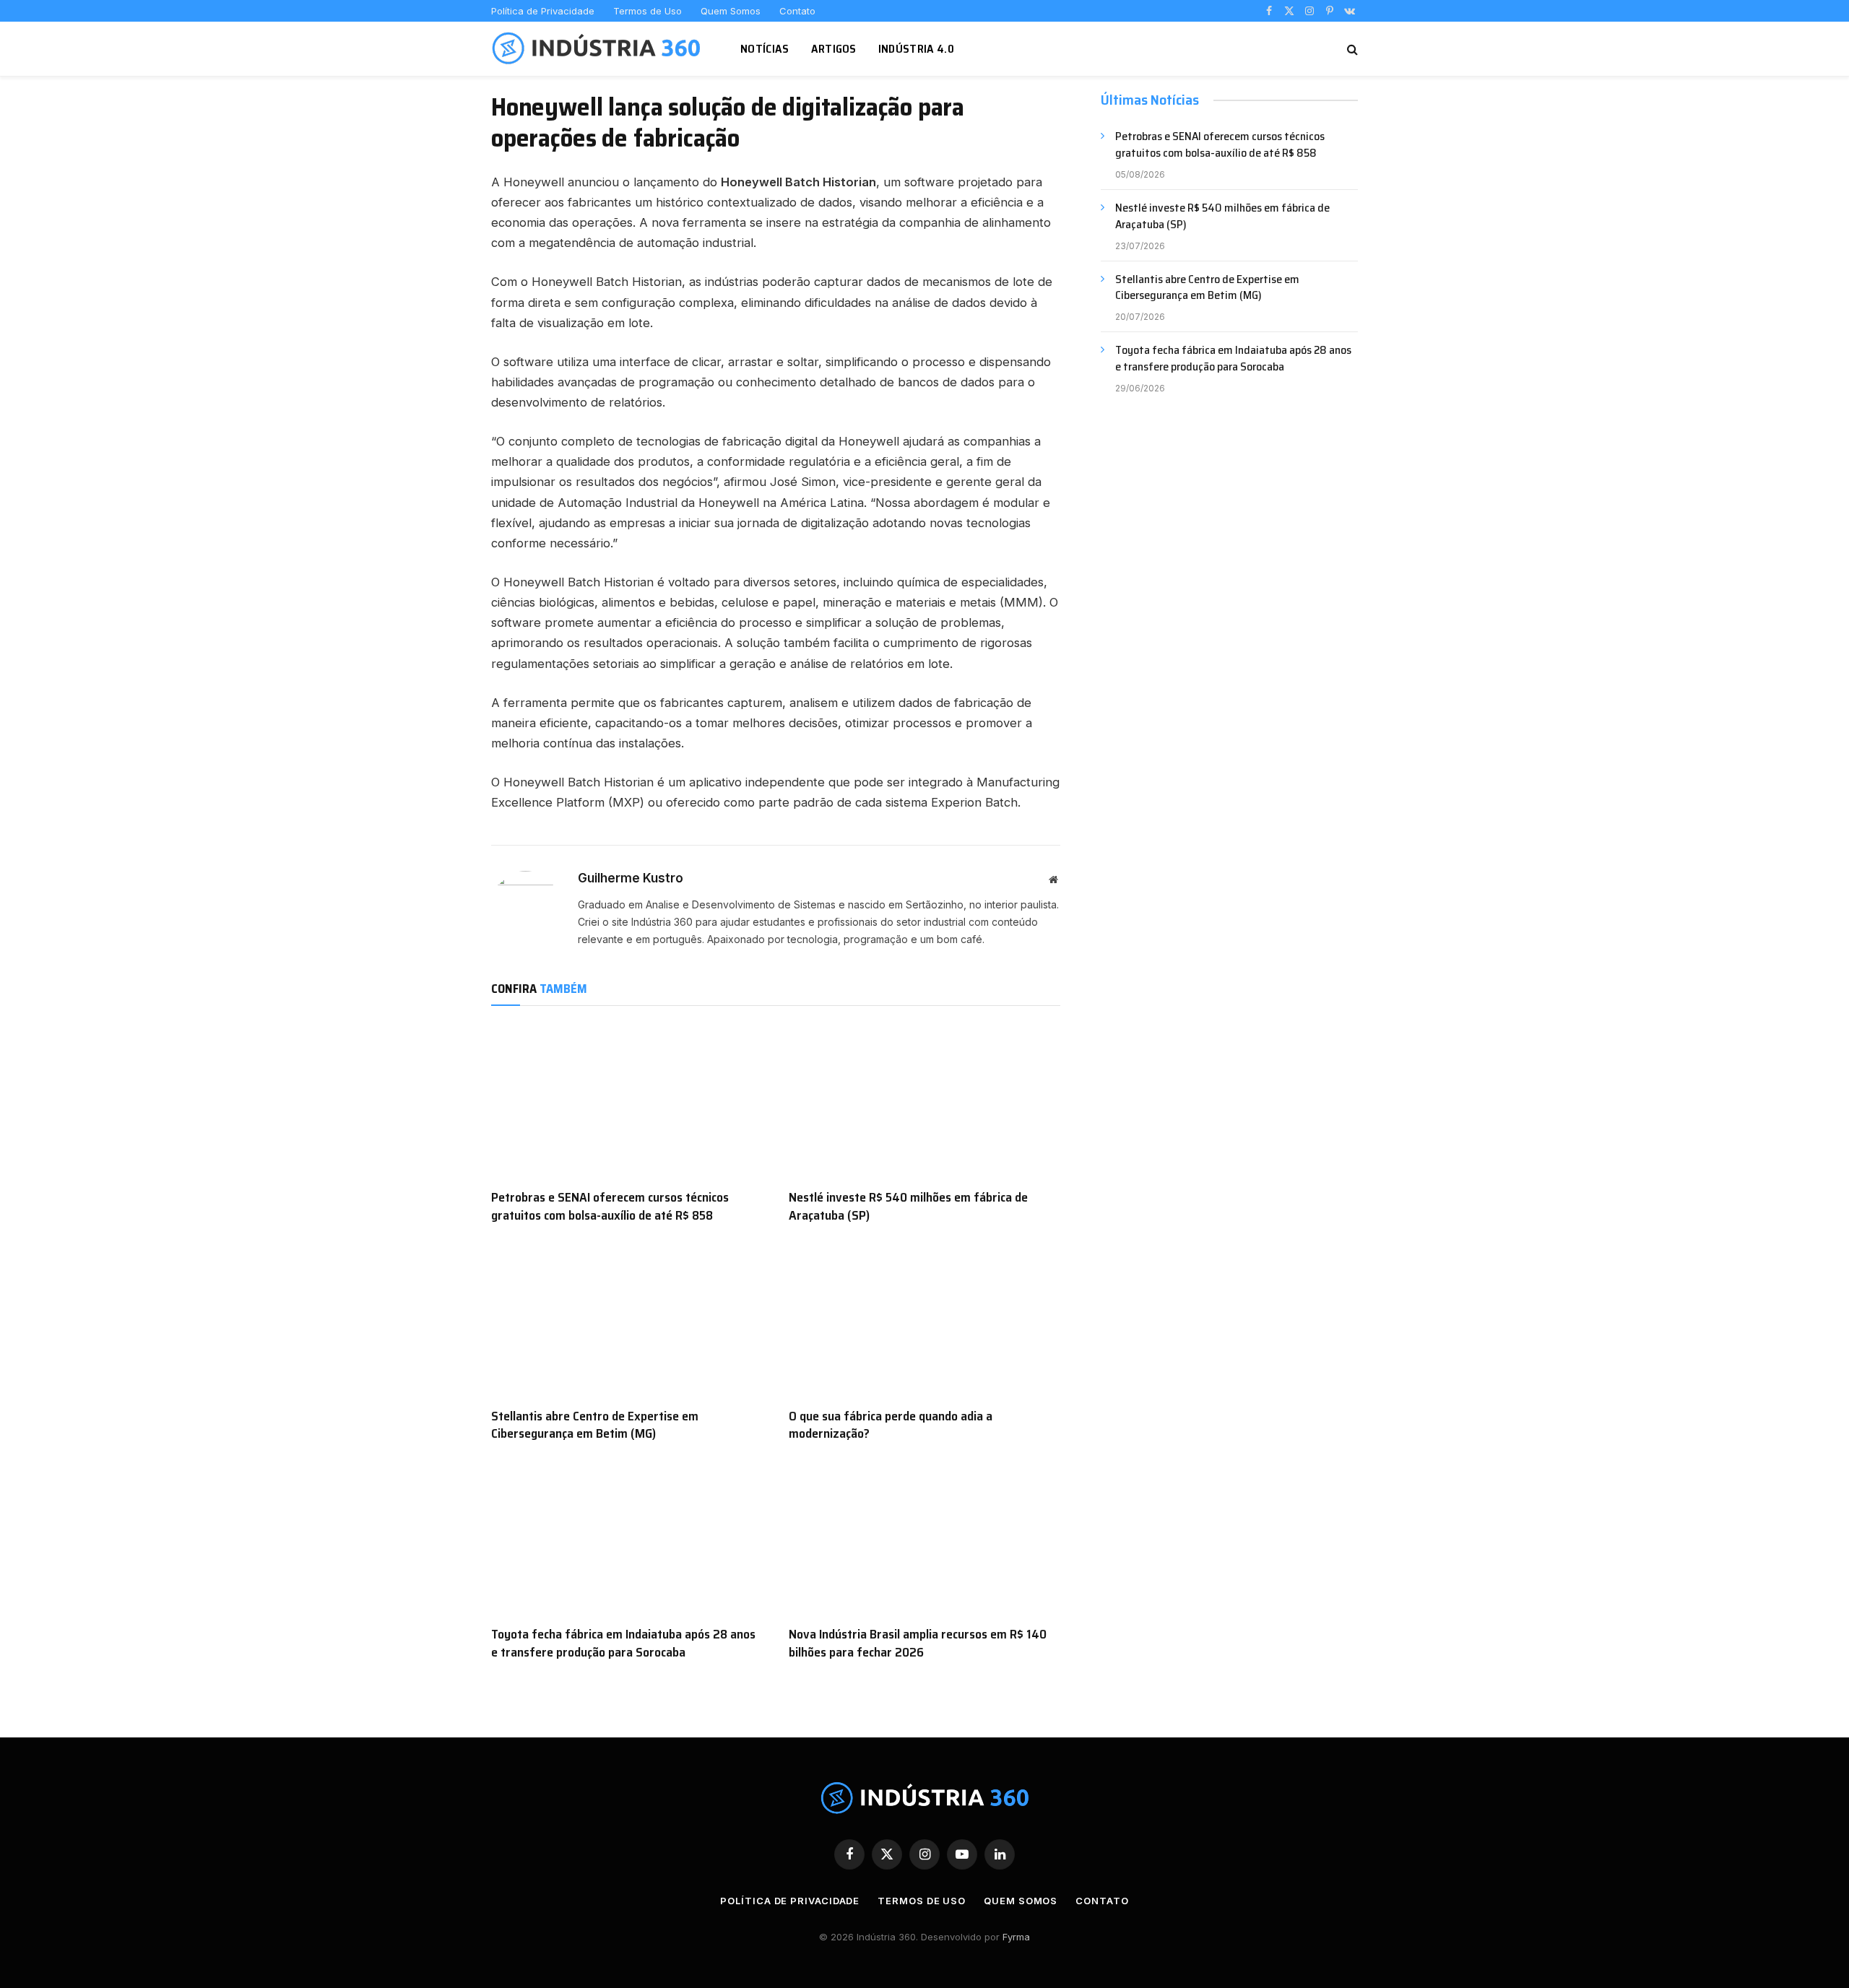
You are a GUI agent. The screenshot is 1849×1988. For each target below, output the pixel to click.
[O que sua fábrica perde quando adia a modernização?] (924, 1319)
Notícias (765, 49)
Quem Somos (731, 11)
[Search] (1351, 49)
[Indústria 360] (598, 49)
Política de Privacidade (543, 11)
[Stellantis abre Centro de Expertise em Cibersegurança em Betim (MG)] (627, 1319)
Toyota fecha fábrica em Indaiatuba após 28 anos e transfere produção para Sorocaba (623, 1643)
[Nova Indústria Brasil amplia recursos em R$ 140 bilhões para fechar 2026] (924, 1538)
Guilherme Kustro (631, 878)
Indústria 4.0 (916, 49)
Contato (797, 11)
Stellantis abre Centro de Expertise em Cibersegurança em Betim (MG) (595, 1425)
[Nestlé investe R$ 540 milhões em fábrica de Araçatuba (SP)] (924, 1101)
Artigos (834, 49)
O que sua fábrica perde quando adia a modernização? (891, 1425)
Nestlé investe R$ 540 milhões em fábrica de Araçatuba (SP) (908, 1206)
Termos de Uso (648, 11)
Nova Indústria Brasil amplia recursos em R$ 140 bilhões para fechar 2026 (918, 1643)
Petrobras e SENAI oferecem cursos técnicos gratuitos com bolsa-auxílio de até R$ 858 (610, 1206)
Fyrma (1016, 1937)
